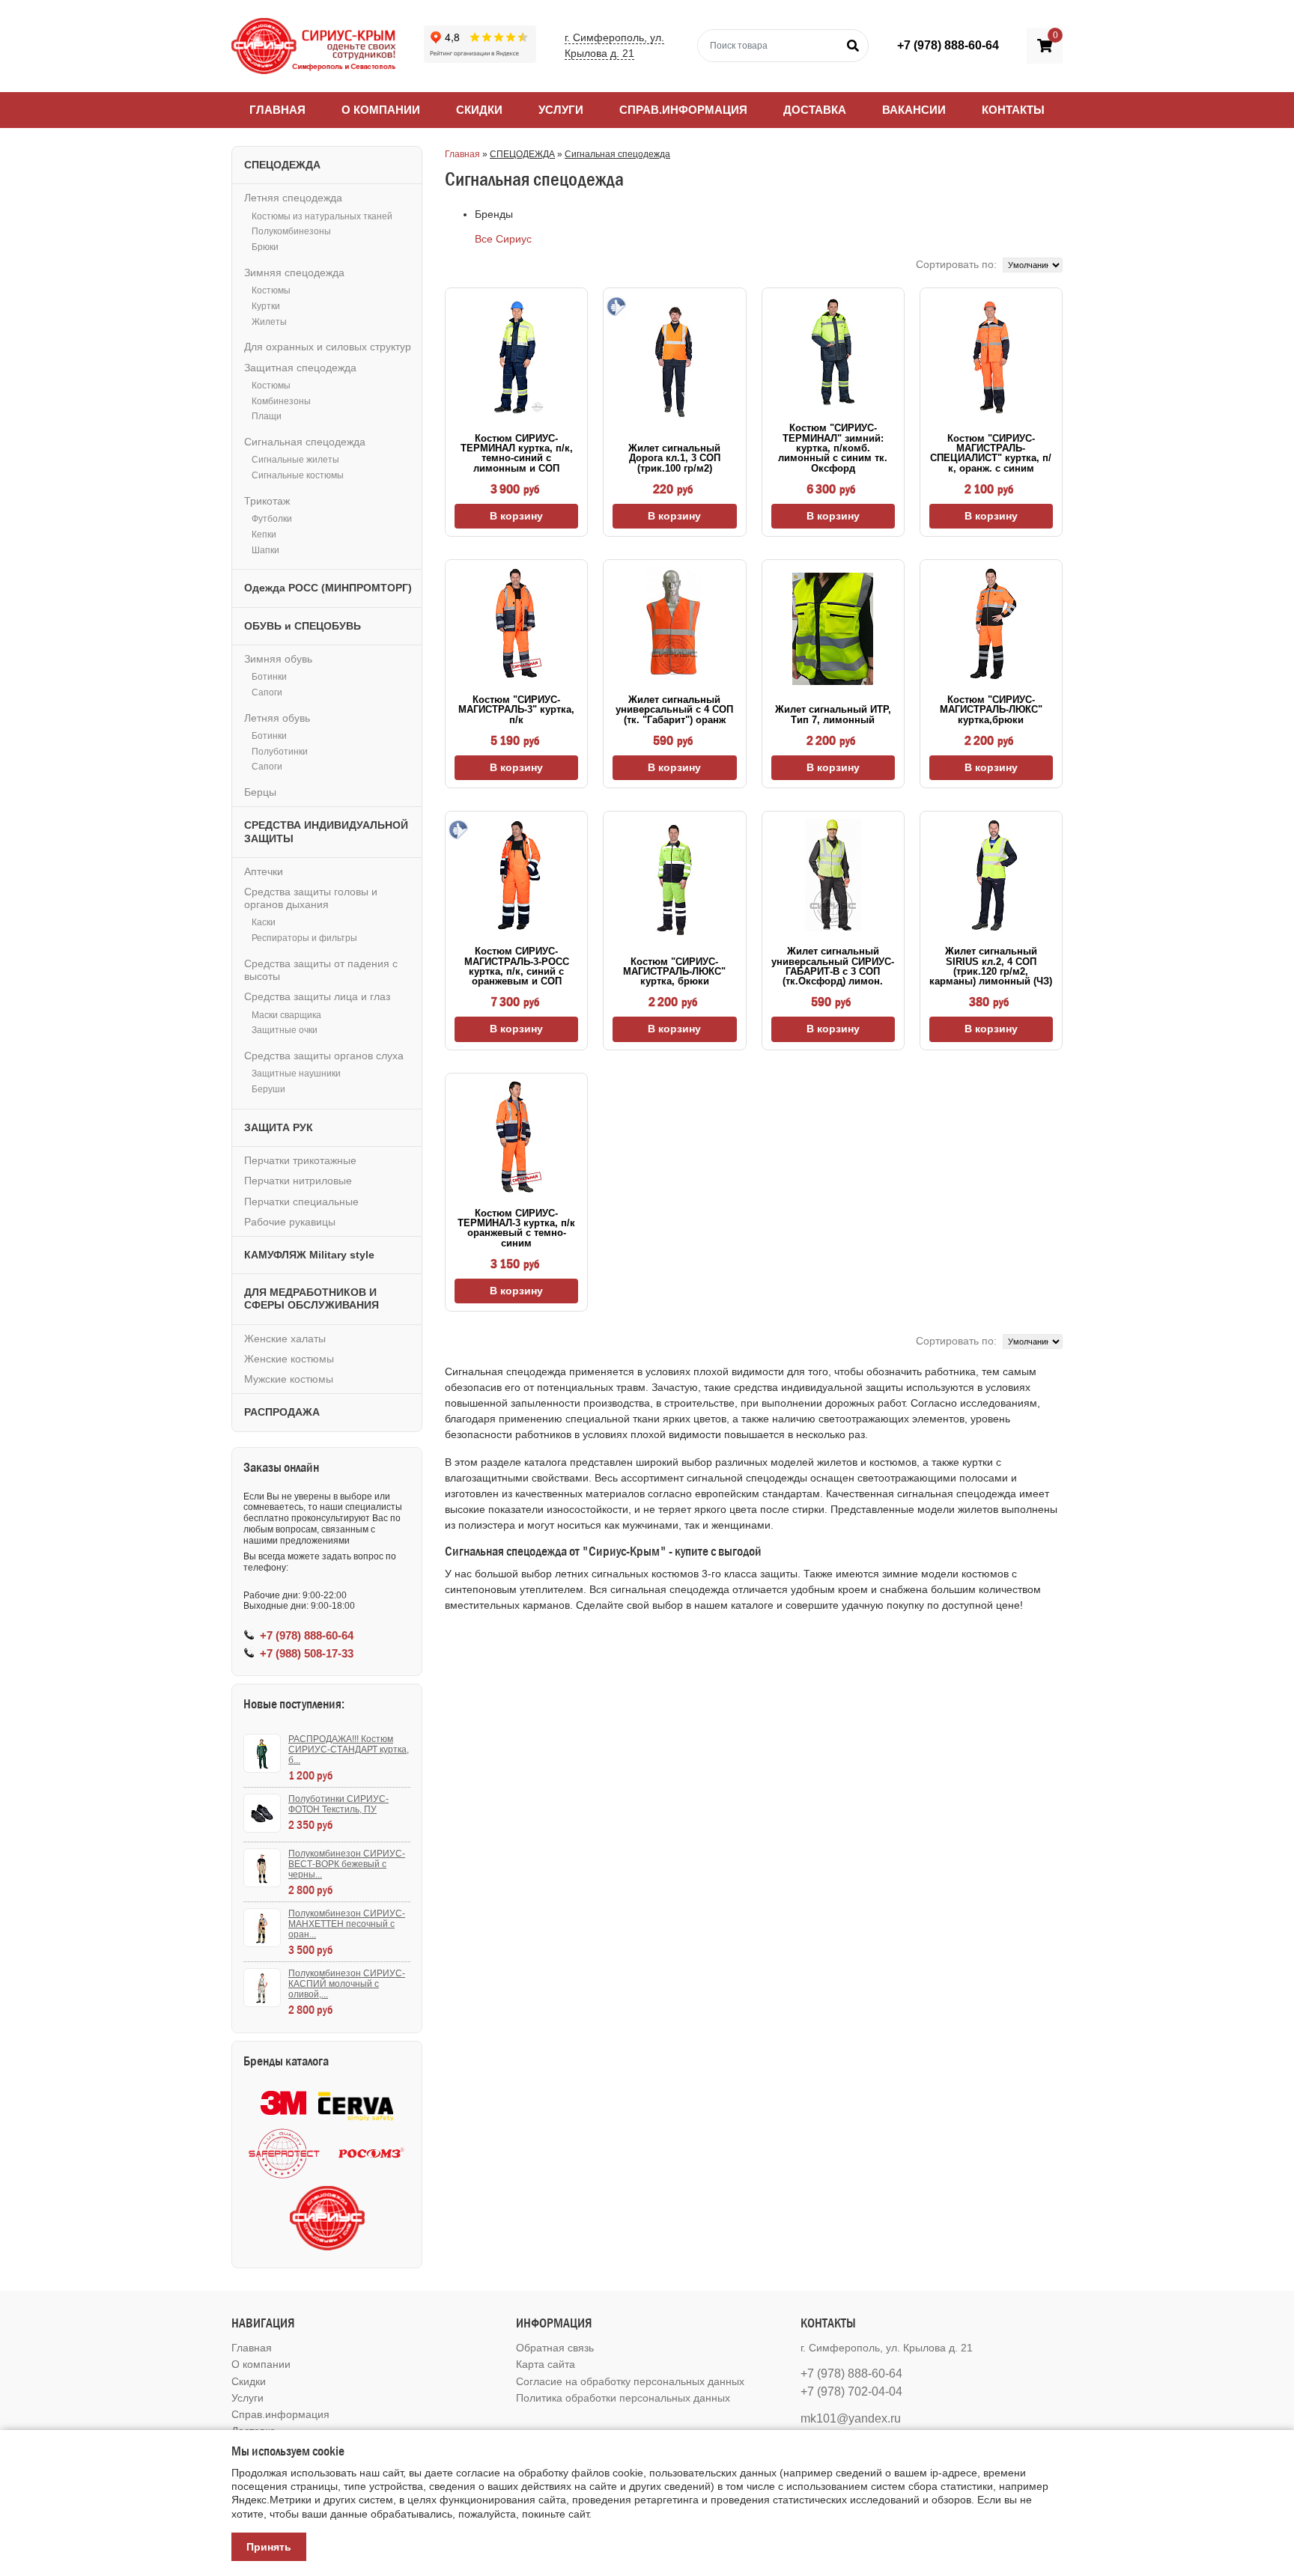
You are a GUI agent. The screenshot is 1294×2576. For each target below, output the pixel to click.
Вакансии (914, 110)
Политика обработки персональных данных (623, 2398)
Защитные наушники (296, 1074)
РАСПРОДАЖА (282, 1412)
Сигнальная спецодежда (617, 154)
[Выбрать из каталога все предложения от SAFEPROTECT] (284, 2153)
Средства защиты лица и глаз (317, 996)
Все (484, 239)
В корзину (516, 516)
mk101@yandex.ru (851, 2418)
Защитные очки (285, 1030)
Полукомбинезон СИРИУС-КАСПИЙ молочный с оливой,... (347, 1984)
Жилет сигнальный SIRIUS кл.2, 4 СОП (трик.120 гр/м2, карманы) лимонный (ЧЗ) (991, 966)
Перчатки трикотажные (300, 1160)
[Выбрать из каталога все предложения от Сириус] (327, 2218)
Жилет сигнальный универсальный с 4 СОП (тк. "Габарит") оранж (674, 710)
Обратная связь (555, 2348)
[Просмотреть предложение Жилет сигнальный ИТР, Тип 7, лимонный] (833, 629)
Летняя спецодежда (293, 198)
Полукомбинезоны (291, 231)
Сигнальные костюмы (298, 475)
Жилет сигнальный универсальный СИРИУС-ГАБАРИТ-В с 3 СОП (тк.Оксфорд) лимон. (833, 966)
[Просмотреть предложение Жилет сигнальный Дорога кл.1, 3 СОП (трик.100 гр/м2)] (674, 362)
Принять (269, 2547)
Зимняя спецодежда (294, 272)
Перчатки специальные (301, 1202)
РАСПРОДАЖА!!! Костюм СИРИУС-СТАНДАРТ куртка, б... (349, 1750)
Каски (264, 922)
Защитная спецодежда (300, 368)
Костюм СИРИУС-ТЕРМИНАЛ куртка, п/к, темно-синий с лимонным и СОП (517, 453)
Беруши (268, 1089)
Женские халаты (285, 1339)
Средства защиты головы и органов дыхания (311, 898)
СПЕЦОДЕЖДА (522, 154)
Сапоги (267, 692)
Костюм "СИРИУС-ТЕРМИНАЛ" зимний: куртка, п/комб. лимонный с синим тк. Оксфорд (833, 448)
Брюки (265, 247)
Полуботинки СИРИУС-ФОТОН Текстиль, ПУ (338, 1804)
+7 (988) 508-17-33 (307, 1653)
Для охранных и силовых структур (328, 347)
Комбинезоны (281, 401)
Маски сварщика (286, 1015)
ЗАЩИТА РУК (279, 1127)
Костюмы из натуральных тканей (322, 216)
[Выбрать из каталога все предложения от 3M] (283, 2103)
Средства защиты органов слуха (324, 1056)
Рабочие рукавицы (290, 1222)
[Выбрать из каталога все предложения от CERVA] (356, 2103)
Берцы (260, 792)
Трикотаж (267, 501)
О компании (381, 110)
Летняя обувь (277, 718)
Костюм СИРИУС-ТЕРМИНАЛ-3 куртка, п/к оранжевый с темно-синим (516, 1228)
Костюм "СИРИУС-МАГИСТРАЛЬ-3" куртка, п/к (516, 710)
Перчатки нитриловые (298, 1181)
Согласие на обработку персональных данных (630, 2381)
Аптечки (264, 871)
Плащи (267, 416)
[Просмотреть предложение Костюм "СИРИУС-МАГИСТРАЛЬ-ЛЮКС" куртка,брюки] (991, 624)
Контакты (1013, 110)
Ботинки (269, 677)
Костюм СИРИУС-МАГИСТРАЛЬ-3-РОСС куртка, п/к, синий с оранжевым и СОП (517, 966)
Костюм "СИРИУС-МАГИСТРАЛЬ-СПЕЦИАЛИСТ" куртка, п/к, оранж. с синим (991, 453)
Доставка (815, 110)
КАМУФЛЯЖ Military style (309, 1255)
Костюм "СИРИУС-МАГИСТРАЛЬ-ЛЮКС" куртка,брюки (991, 710)
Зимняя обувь (278, 659)
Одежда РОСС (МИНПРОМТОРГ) (328, 588)
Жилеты (269, 322)
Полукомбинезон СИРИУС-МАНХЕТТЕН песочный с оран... (347, 1924)
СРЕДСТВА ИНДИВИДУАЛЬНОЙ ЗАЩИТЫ (326, 831)
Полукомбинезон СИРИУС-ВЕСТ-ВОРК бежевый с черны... (347, 1864)
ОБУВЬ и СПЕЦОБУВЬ (303, 626)
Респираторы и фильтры (304, 938)
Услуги (561, 110)
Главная (277, 110)
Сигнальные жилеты (295, 460)
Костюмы (271, 290)
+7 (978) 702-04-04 (851, 2391)
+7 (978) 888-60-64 (948, 45)
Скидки (479, 110)
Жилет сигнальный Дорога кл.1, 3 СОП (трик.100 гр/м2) (674, 458)
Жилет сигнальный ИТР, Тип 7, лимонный (833, 714)
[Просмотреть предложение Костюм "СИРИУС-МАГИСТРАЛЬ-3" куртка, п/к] (516, 624)
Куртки (266, 306)
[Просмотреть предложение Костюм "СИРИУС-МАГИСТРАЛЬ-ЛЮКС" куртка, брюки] (674, 880)
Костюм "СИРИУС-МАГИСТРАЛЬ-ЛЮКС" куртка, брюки (674, 972)
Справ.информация (683, 110)
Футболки (272, 519)
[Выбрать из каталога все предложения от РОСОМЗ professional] (371, 2153)
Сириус (514, 239)
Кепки (264, 535)
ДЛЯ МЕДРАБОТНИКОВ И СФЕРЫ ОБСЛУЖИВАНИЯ (312, 1298)
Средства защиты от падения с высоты (321, 970)
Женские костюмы (289, 1359)
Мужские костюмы (289, 1379)
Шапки (265, 550)
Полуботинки (280, 752)
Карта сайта (546, 2364)
